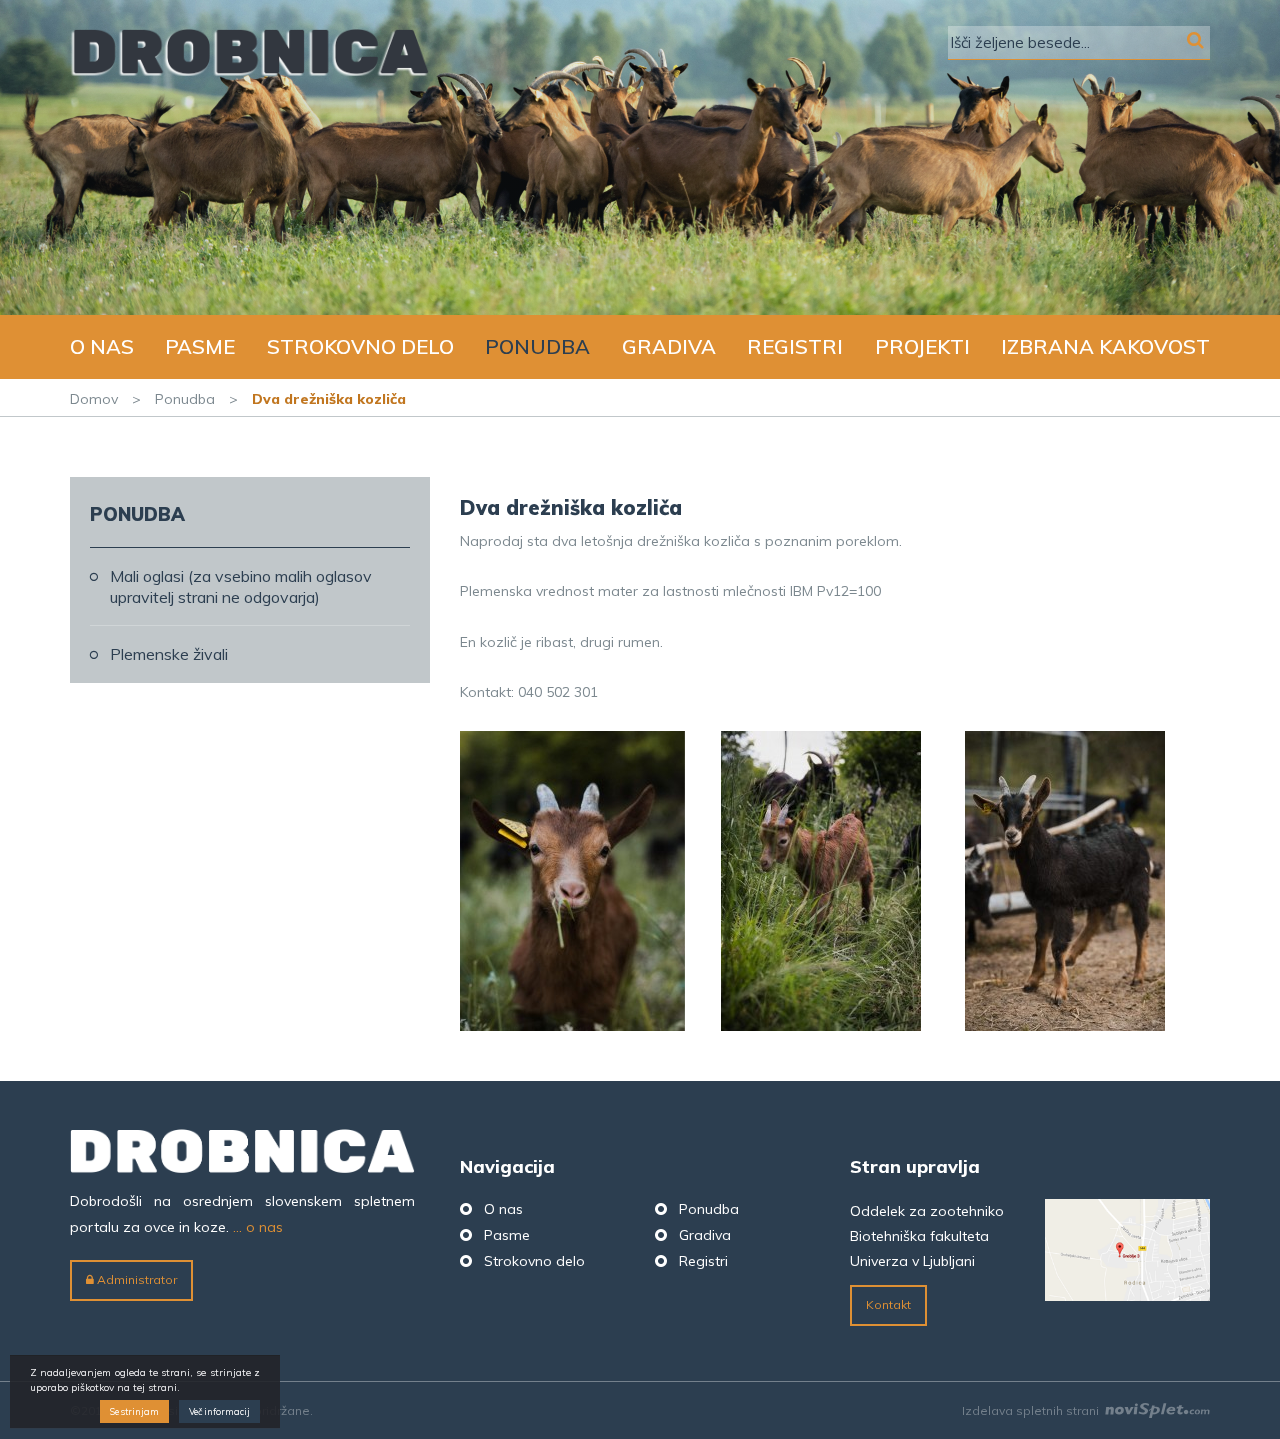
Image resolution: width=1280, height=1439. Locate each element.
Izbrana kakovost (1105, 346)
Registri (795, 346)
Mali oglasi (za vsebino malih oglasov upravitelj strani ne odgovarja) (241, 586)
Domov (94, 399)
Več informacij (219, 1411)
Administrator (135, 1279)
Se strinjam (134, 1411)
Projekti (922, 346)
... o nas (258, 1227)
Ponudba (537, 346)
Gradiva (669, 346)
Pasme (200, 346)
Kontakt (888, 1304)
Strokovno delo (360, 346)
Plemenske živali (169, 654)
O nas (102, 346)
